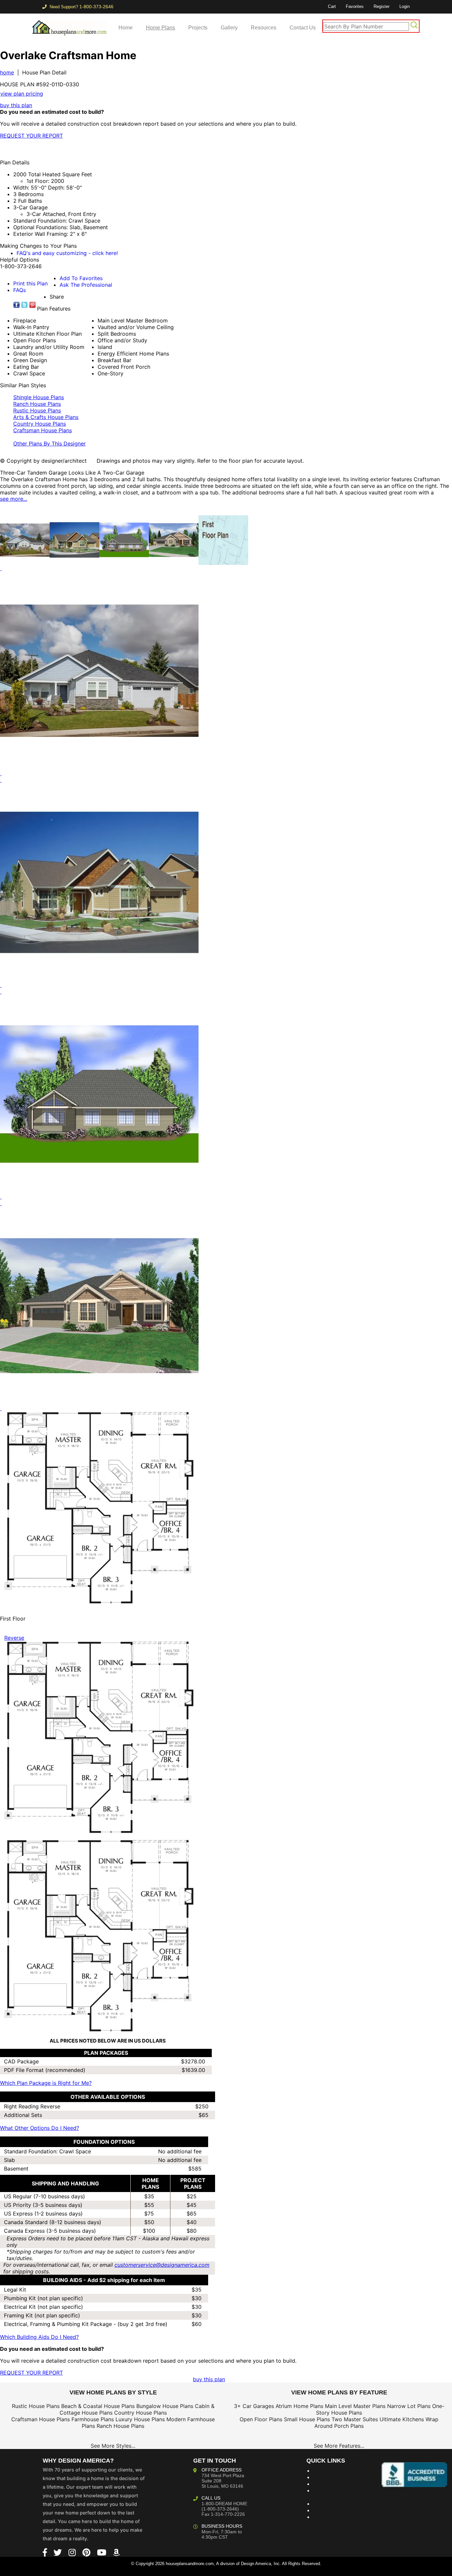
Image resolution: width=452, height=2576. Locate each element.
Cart (332, 6)
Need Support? (81, 7)
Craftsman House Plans (43, 430)
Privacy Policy (331, 2517)
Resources (264, 28)
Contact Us (303, 28)
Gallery (229, 28)
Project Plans (329, 2484)
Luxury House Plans (140, 2419)
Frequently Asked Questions (335, 2494)
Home (126, 28)
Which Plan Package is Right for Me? (46, 2083)
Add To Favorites (81, 278)
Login (405, 6)
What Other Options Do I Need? (40, 2128)
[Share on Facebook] (17, 305)
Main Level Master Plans (355, 2406)
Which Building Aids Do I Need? (39, 2337)
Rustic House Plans (37, 410)
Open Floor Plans (261, 2419)
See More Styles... (113, 2446)
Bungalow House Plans (165, 2406)
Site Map (324, 2510)
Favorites (355, 6)
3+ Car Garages (254, 2406)
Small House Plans (307, 2419)
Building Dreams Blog (340, 2470)
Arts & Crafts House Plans (46, 417)
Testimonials (329, 2504)
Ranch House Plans (37, 404)
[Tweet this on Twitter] (24, 305)
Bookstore (326, 2477)
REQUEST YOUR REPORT (31, 136)
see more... (14, 499)
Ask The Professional (86, 285)
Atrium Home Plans (299, 2406)
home (7, 72)
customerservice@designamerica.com (162, 2265)
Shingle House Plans (39, 397)
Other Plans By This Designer (49, 443)
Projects (198, 28)
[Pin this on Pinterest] (131, 149)
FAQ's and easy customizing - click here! (67, 253)
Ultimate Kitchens (402, 2419)
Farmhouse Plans (93, 2419)
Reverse (14, 1638)
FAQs (20, 290)
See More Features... (339, 2446)
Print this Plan (30, 283)
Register (382, 6)
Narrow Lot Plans (409, 2406)
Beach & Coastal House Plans (98, 2406)
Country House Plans (40, 424)
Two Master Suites (355, 2419)
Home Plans (160, 28)
